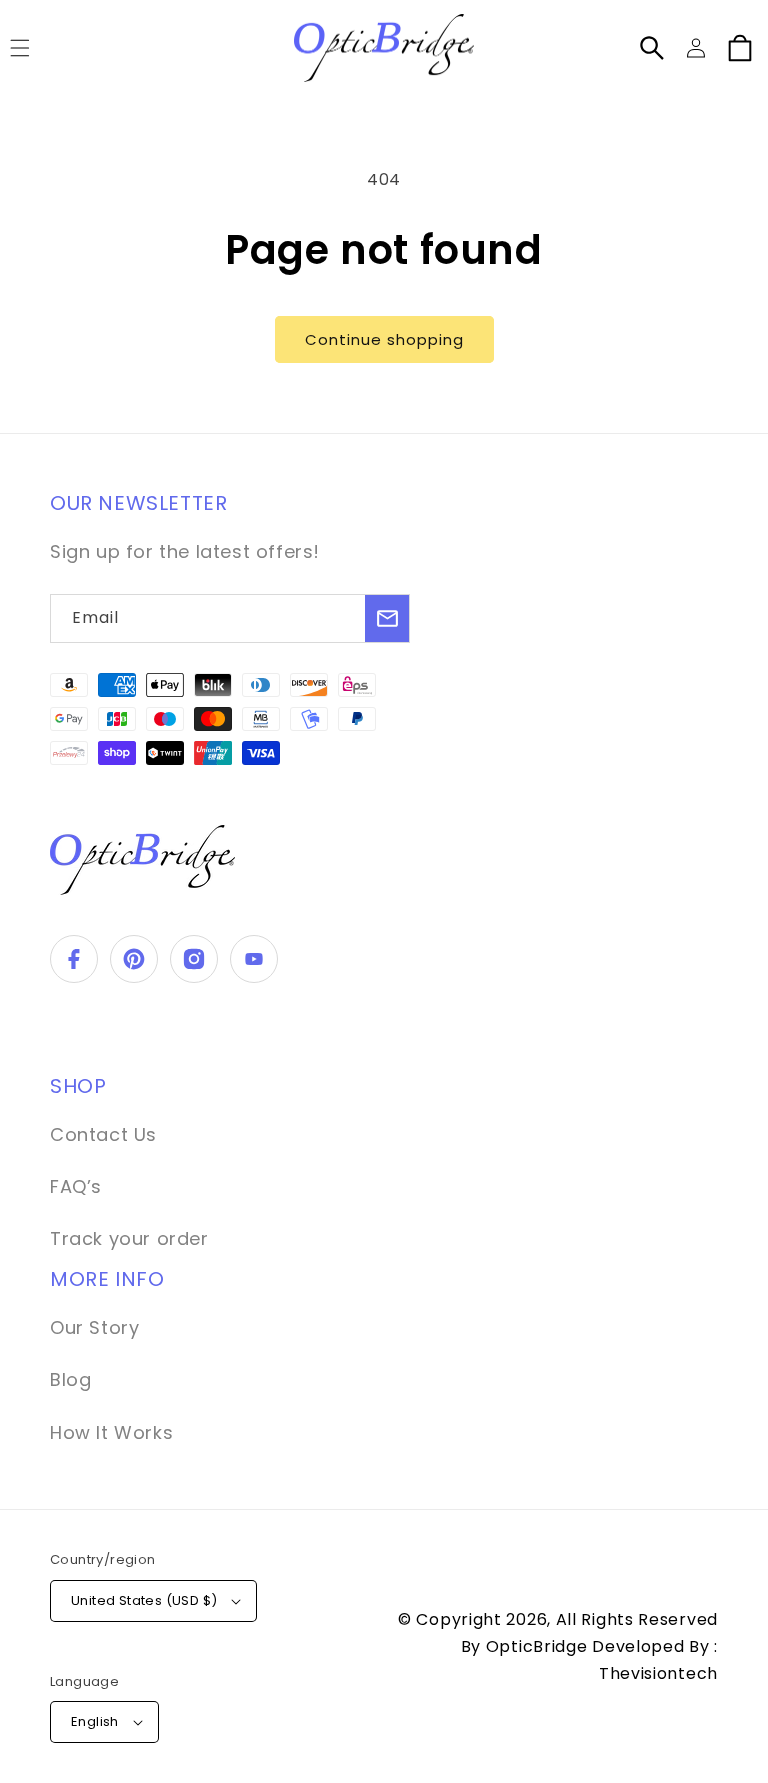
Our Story (94, 1327)
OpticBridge (539, 1646)
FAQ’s (76, 1186)
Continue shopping (384, 339)
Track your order (129, 1238)
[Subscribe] (387, 618)
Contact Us (103, 1134)
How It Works (111, 1432)
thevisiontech (658, 1673)
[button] (652, 48)
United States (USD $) (144, 1600)
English (95, 1721)
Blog (70, 1379)
